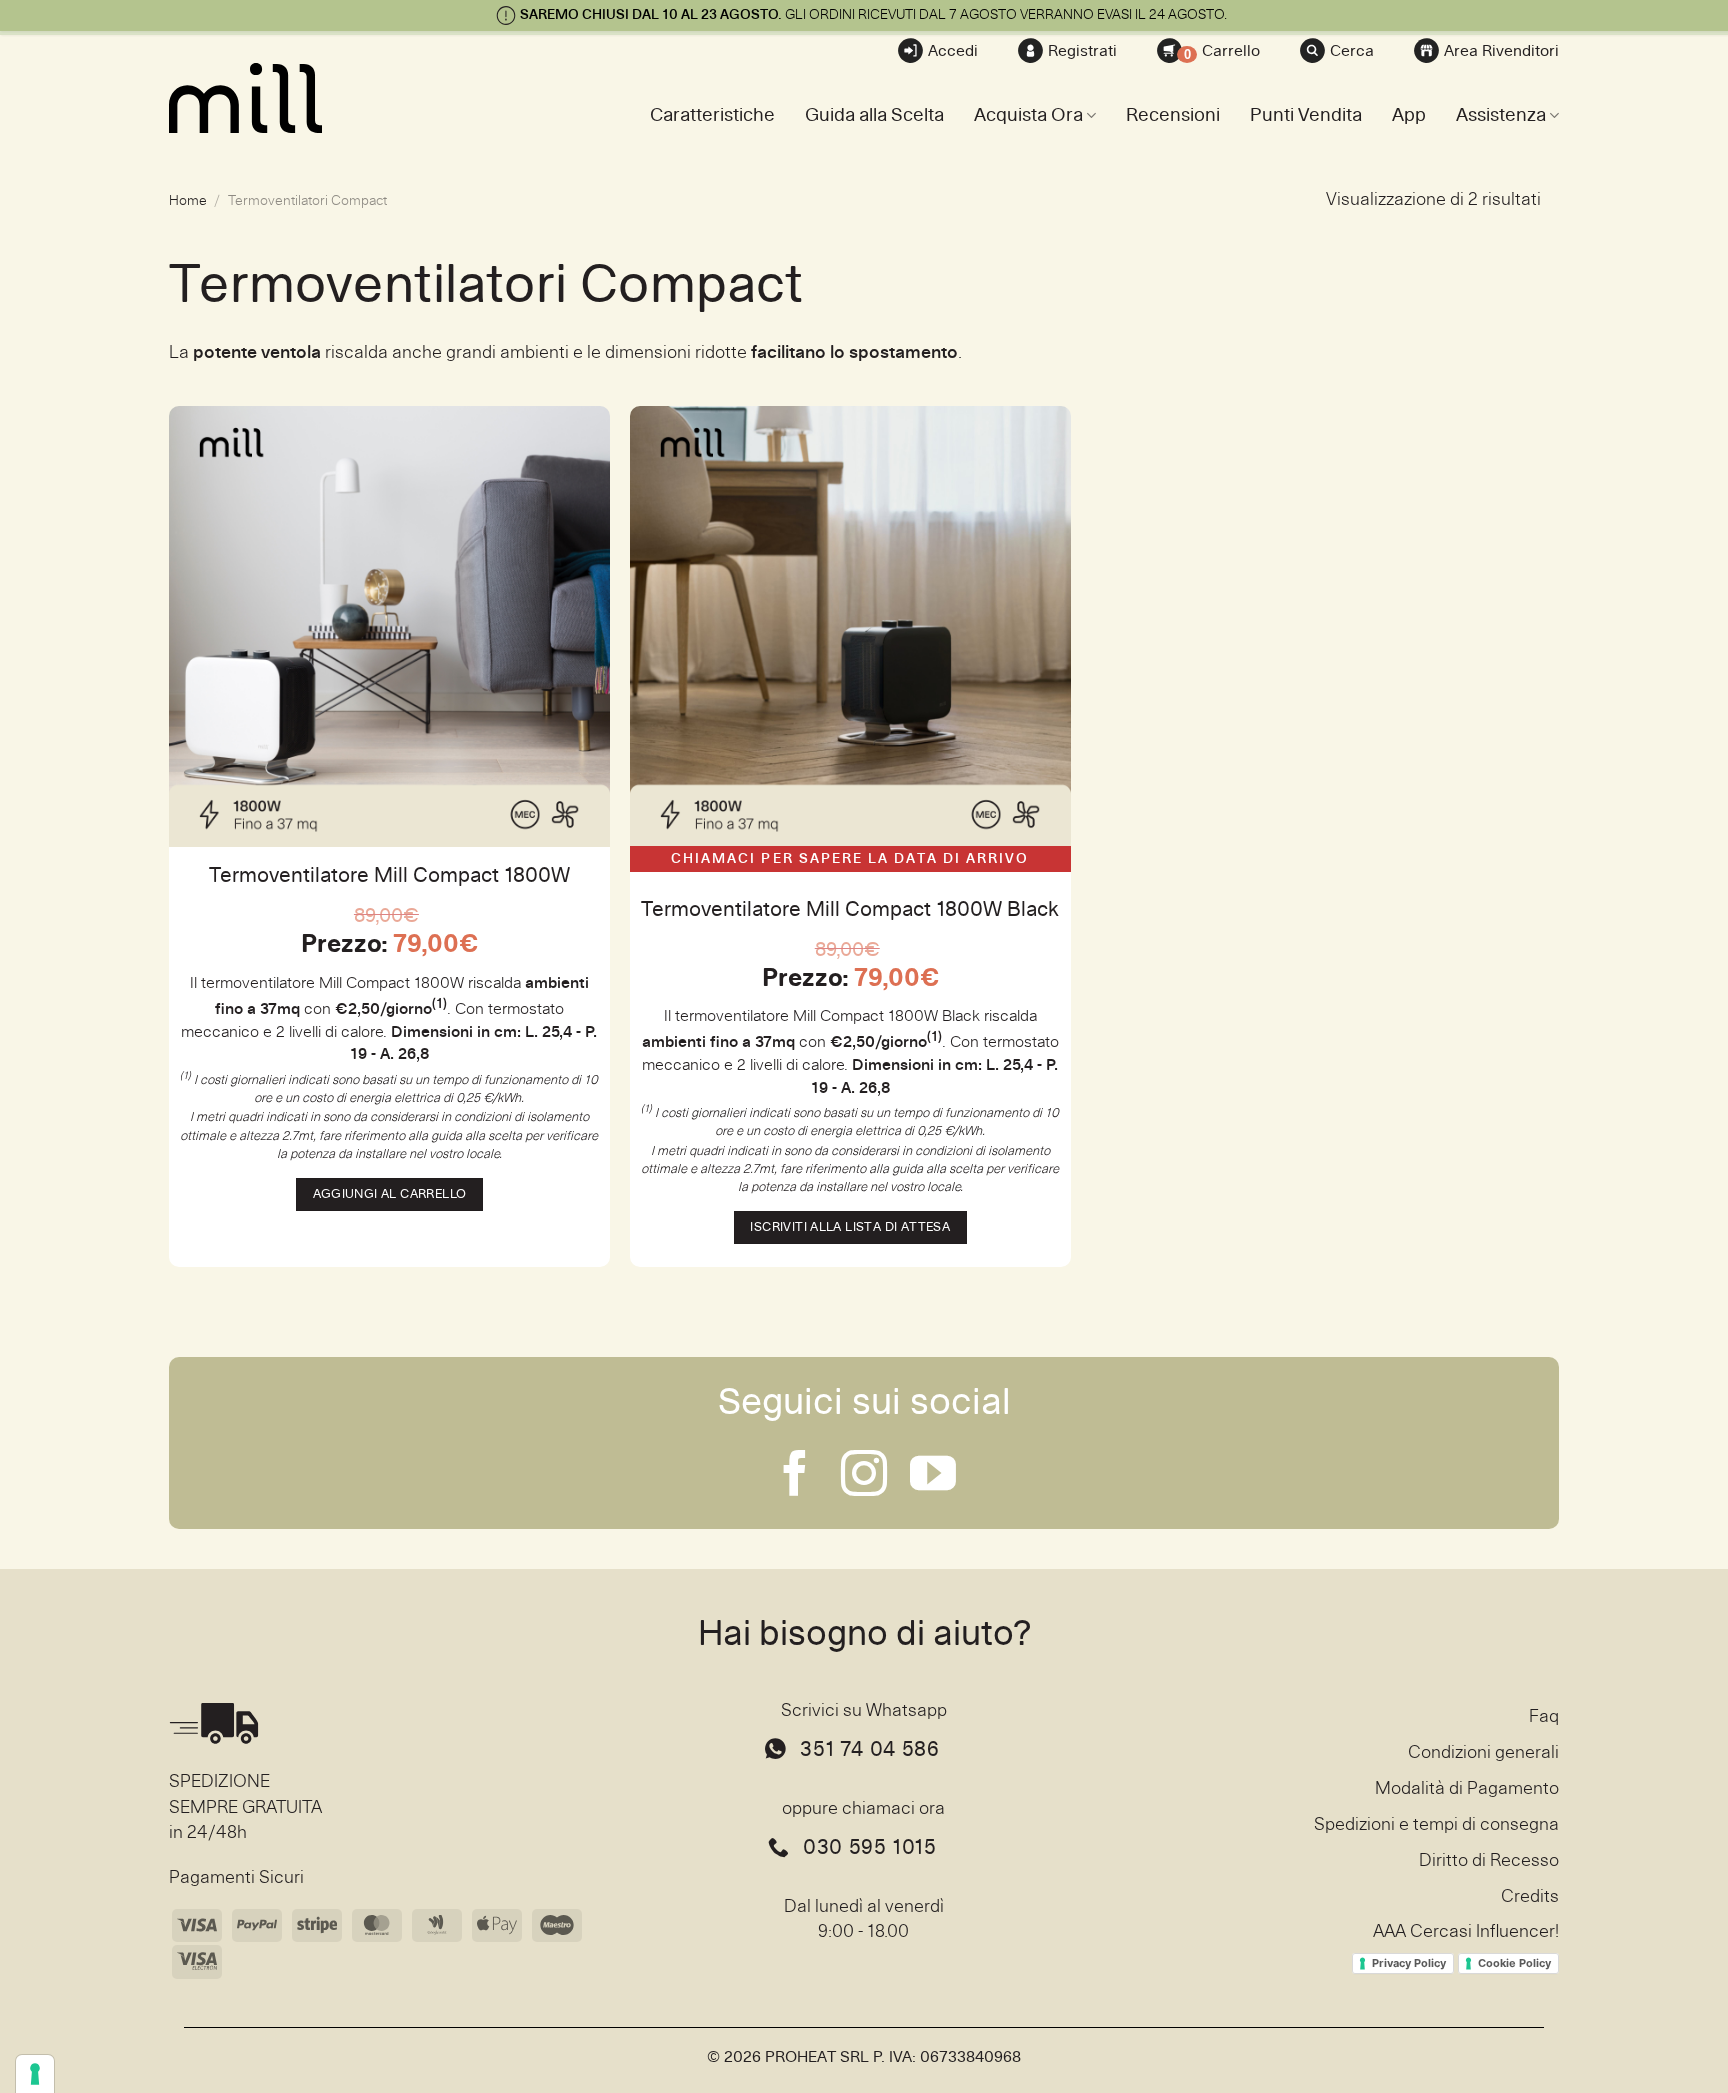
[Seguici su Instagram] (864, 1477)
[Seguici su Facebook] (795, 1477)
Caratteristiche (712, 115)
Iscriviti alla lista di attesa (850, 1227)
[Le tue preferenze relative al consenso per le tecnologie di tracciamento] (35, 2074)
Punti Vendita (1306, 115)
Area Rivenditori (1501, 51)
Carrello (1222, 52)
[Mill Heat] (269, 98)
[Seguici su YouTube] (933, 1477)
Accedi (953, 51)
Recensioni (1173, 115)
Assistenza (1501, 115)
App (1409, 115)
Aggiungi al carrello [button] (390, 1194)
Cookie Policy (1514, 1963)
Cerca (1352, 51)
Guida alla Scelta (874, 115)
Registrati (1082, 51)
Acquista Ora (1028, 115)
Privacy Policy (1409, 1963)
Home (188, 200)
